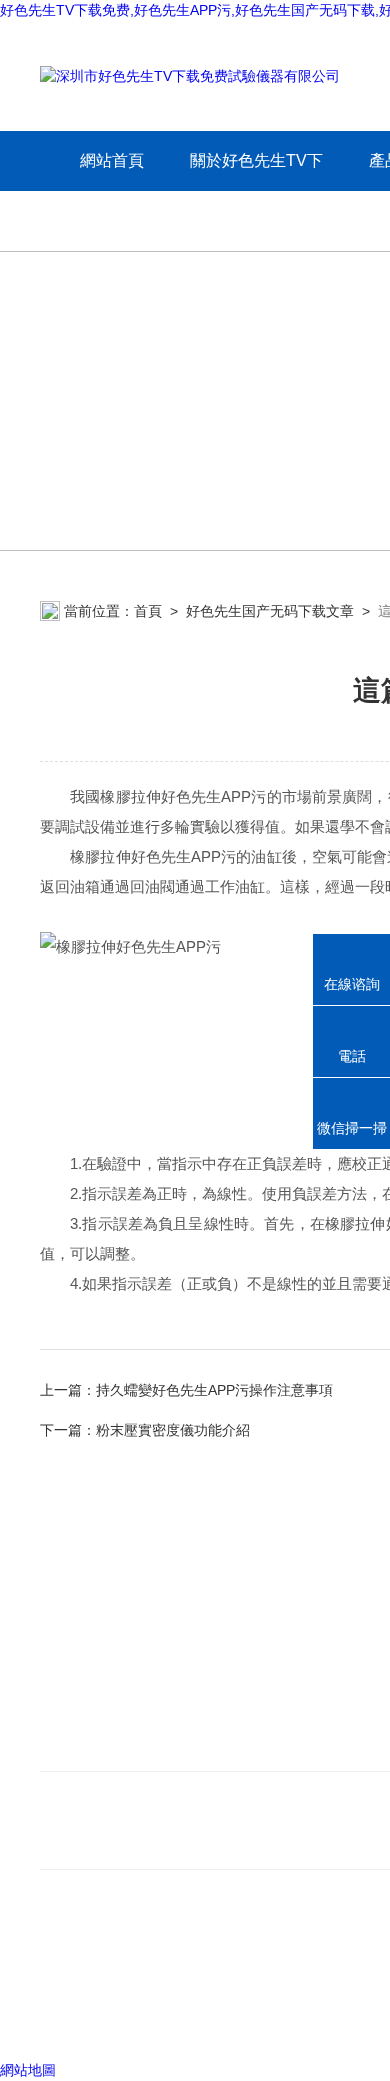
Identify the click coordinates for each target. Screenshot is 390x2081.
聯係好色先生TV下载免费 (130, 1746)
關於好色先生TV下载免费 (256, 190)
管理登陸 (68, 2020)
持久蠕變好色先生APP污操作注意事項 (214, 1390)
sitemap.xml (108, 1982)
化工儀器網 (329, 2020)
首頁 (148, 611)
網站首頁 (112, 160)
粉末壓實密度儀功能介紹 (173, 1430)
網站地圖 (28, 2070)
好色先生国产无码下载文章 (270, 611)
